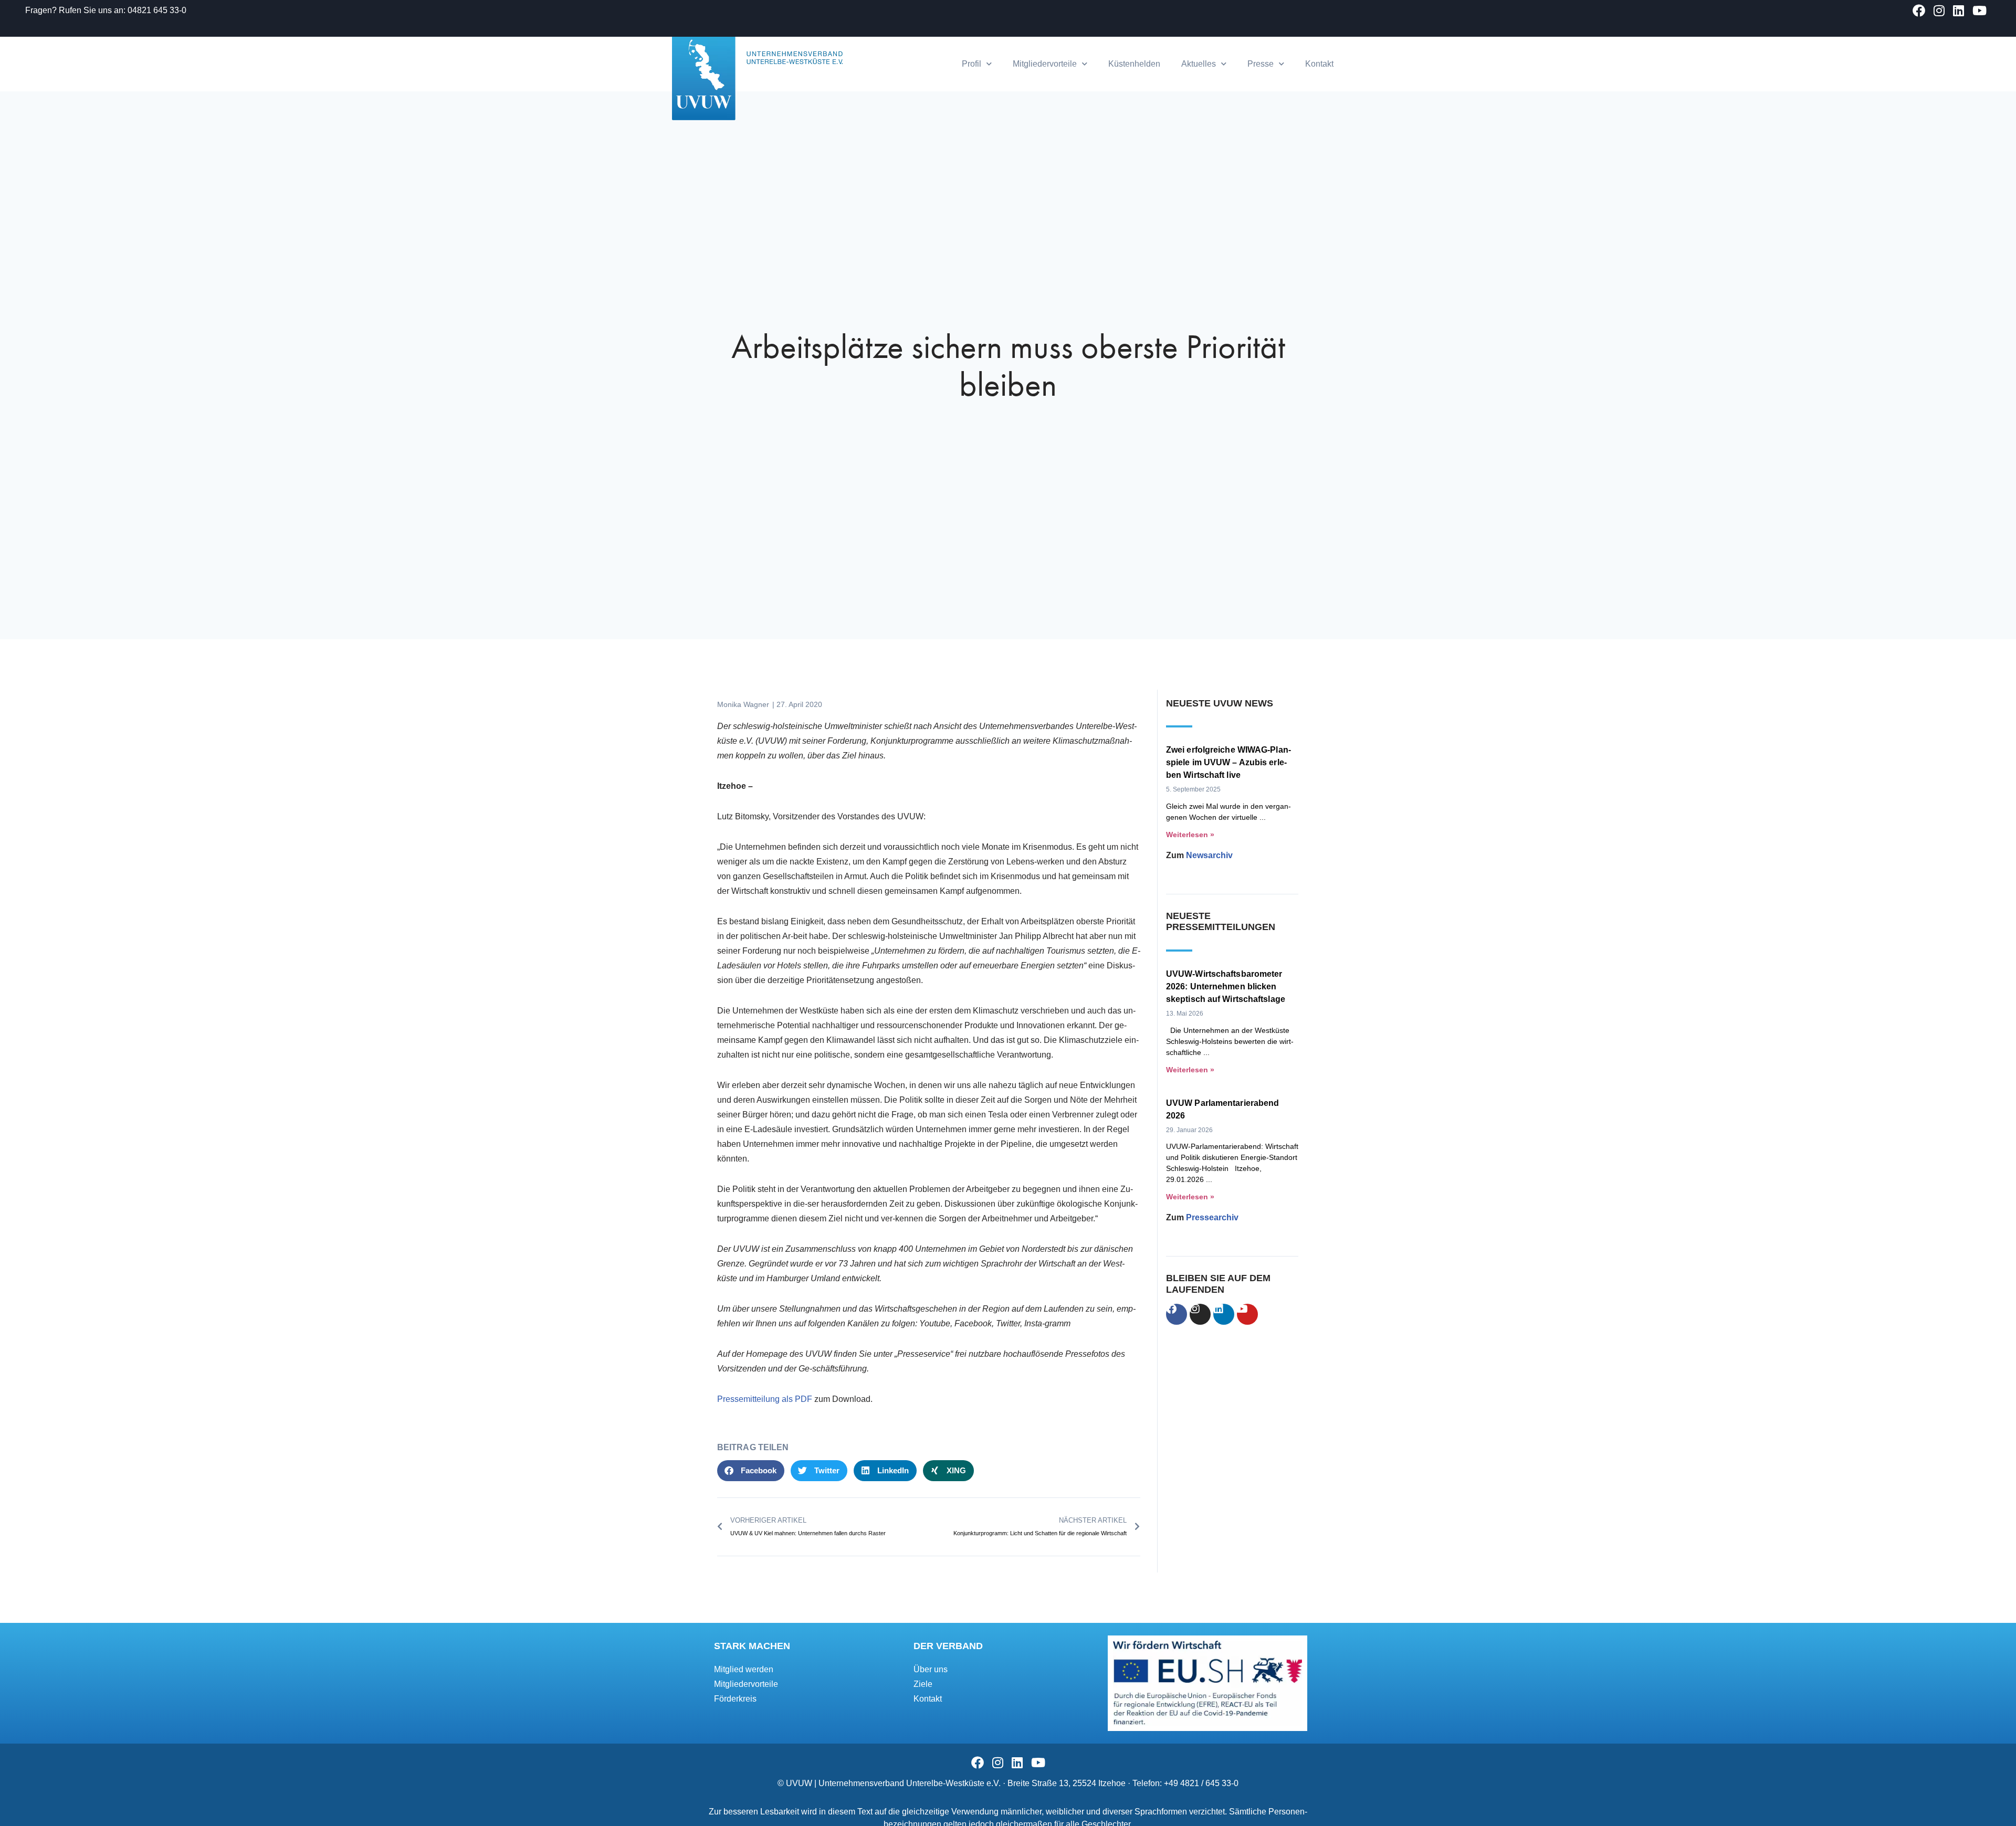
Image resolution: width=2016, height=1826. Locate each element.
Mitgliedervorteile (1045, 64)
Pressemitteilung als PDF (765, 1399)
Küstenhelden (1134, 64)
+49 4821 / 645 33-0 (1201, 1783)
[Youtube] (1247, 1314)
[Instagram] (1200, 1314)
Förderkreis (735, 1699)
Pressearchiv (1212, 1217)
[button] (751, 1471)
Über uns (931, 1669)
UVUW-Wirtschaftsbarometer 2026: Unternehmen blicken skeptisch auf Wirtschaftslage (1226, 986)
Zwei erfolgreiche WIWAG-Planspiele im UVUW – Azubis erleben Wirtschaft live (1228, 762)
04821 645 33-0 (157, 10)
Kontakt (1319, 64)
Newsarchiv (1209, 855)
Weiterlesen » (1190, 835)
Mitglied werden (744, 1669)
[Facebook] (1177, 1314)
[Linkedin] (1224, 1314)
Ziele (923, 1684)
